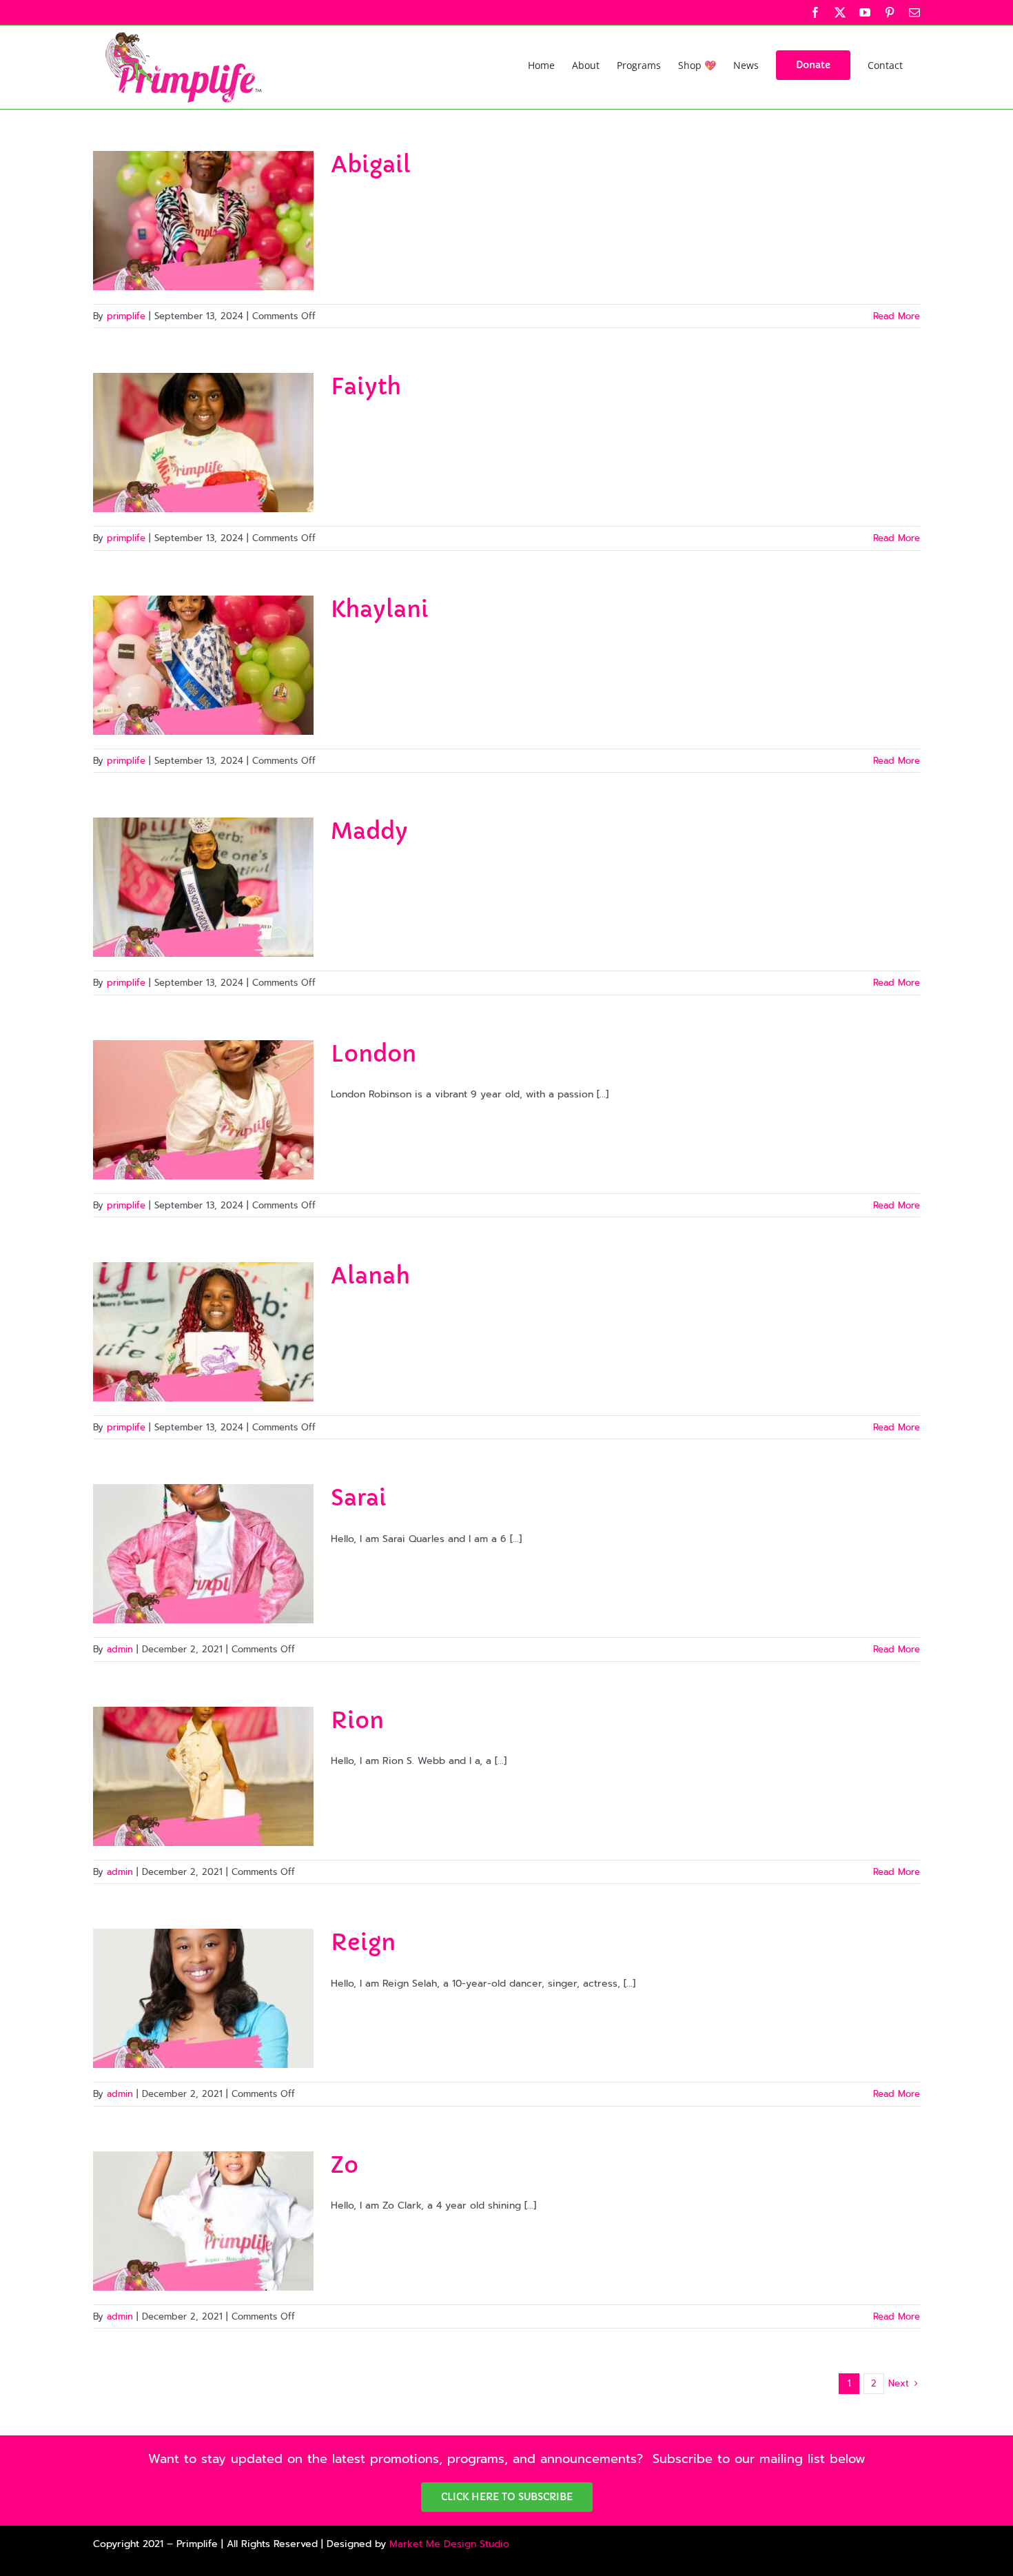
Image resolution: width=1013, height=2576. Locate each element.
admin (120, 1649)
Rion (357, 1721)
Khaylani (380, 609)
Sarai (359, 1498)
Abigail (371, 165)
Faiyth (366, 387)
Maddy (369, 831)
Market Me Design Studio (449, 2544)
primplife (126, 316)
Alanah (370, 1276)
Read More (897, 316)
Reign (363, 1943)
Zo (345, 2165)
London (374, 1054)
